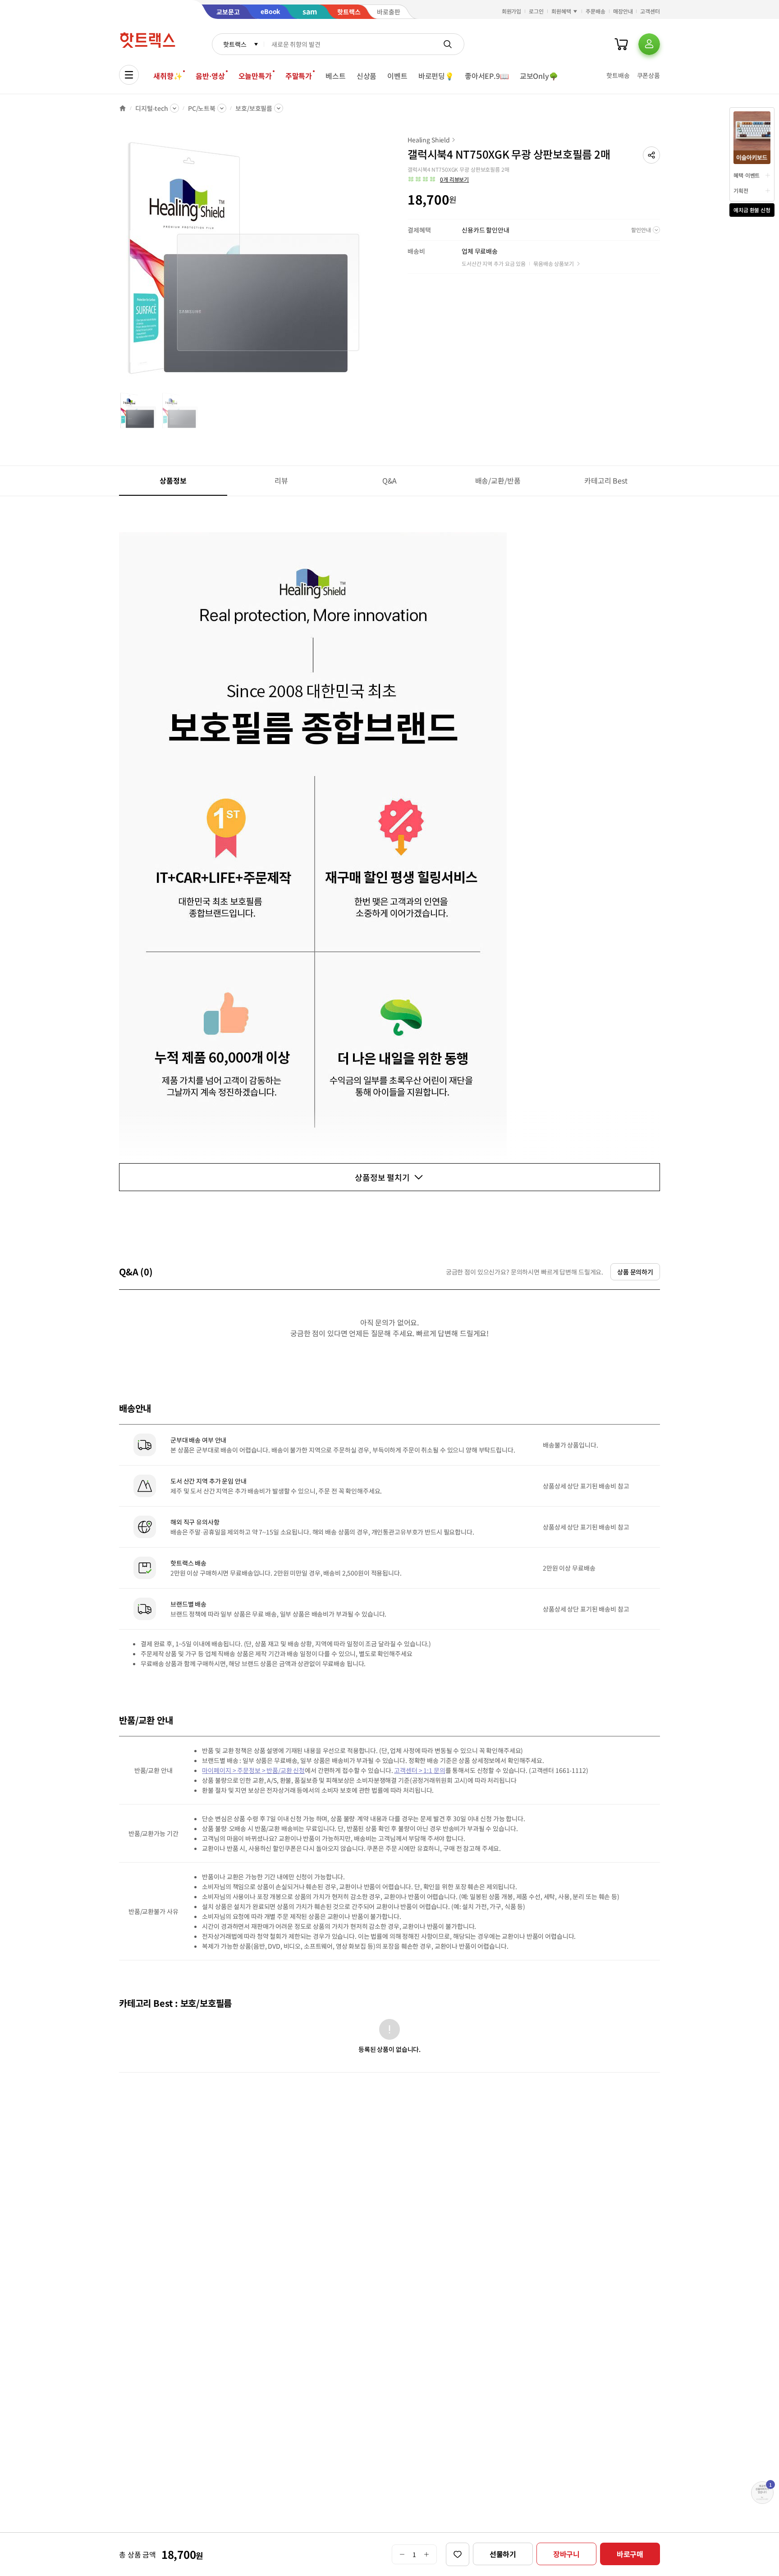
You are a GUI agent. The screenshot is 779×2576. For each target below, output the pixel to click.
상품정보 (173, 480)
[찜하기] (458, 2554)
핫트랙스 (235, 44)
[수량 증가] (427, 2554)
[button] (651, 155)
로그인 (536, 11)
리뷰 (281, 480)
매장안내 (623, 11)
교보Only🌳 (539, 76)
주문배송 (596, 11)
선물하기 (503, 2554)
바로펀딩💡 (436, 76)
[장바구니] (621, 44)
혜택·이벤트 (747, 175)
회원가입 (512, 11)
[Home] (123, 108)
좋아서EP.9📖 (487, 76)
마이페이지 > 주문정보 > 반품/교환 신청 (253, 1770)
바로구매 (630, 2554)
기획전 (741, 190)
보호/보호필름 (254, 108)
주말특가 (299, 76)
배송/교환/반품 (498, 480)
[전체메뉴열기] (129, 75)
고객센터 (650, 11)
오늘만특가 (255, 76)
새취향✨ (168, 76)
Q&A (390, 480)
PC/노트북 (202, 108)
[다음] (370, 263)
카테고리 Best (606, 480)
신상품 (367, 76)
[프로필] (649, 44)
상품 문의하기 (635, 1272)
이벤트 (397, 76)
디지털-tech (152, 108)
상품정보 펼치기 (382, 1177)
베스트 (336, 76)
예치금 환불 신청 (752, 210)
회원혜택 (561, 11)
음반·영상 (210, 76)
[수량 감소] (402, 2554)
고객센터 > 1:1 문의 (419, 1770)
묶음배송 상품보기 (554, 263)
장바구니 (566, 2554)
